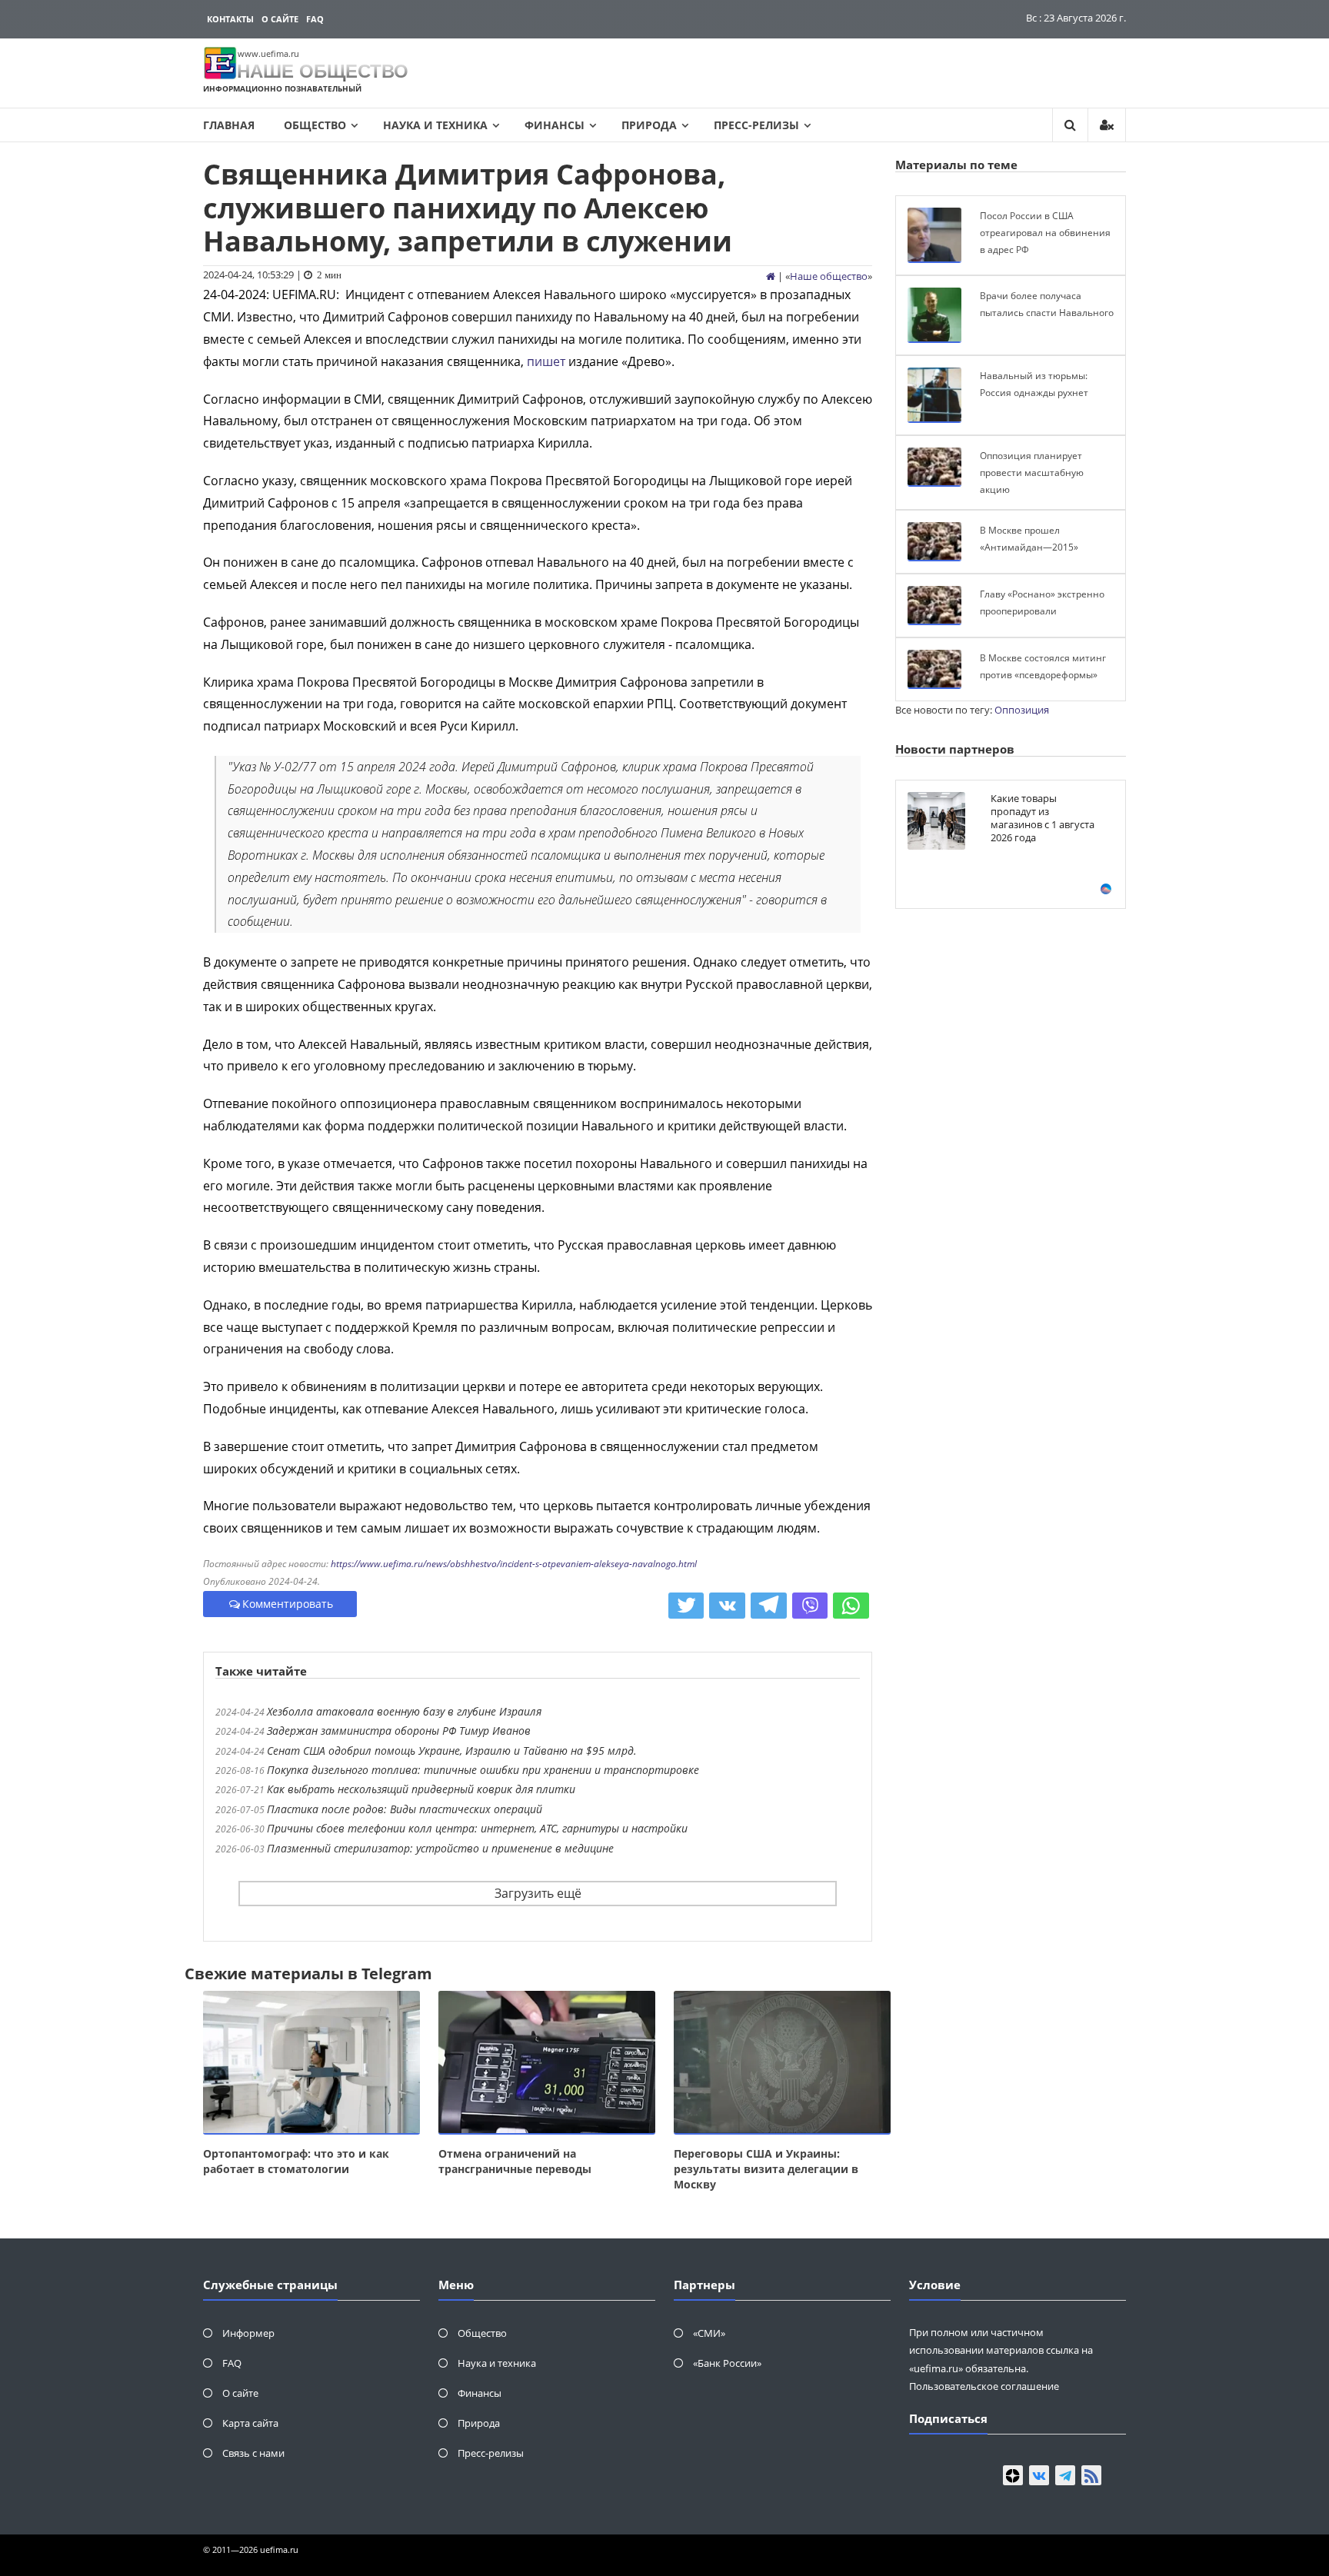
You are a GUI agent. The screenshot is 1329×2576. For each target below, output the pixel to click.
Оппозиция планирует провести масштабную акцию (1032, 472)
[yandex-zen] (1013, 2475)
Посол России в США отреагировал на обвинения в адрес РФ (1045, 232)
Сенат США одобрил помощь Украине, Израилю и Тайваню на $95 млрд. (452, 1751)
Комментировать (288, 1604)
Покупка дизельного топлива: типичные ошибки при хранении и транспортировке (483, 1770)
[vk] (1039, 2475)
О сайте (280, 19)
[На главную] (771, 276)
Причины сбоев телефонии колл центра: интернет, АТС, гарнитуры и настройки (477, 1828)
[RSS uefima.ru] (1091, 2475)
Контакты (230, 19)
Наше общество (829, 276)
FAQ (315, 19)
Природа (649, 125)
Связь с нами (253, 2453)
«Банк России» (727, 2363)
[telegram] (1065, 2475)
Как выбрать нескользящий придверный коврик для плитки (421, 1789)
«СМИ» (709, 2333)
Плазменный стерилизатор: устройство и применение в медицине (440, 1848)
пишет (546, 361)
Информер (248, 2333)
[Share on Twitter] (686, 1606)
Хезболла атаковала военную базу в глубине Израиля (404, 1711)
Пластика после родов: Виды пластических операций (405, 1809)
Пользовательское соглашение (984, 2386)
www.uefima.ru (268, 53)
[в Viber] (810, 1606)
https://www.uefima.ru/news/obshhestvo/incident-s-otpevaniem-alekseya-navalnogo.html (514, 1564)
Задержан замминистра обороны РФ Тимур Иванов (399, 1731)
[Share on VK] (727, 1606)
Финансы (555, 125)
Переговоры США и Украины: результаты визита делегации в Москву (766, 2169)
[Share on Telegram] (769, 1606)
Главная (229, 125)
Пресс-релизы (756, 125)
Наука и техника (435, 125)
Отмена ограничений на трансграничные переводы (515, 2161)
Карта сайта (250, 2423)
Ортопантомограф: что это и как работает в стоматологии (296, 2161)
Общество (315, 125)
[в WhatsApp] (851, 1606)
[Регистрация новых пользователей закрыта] (1107, 125)
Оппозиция (1022, 710)
